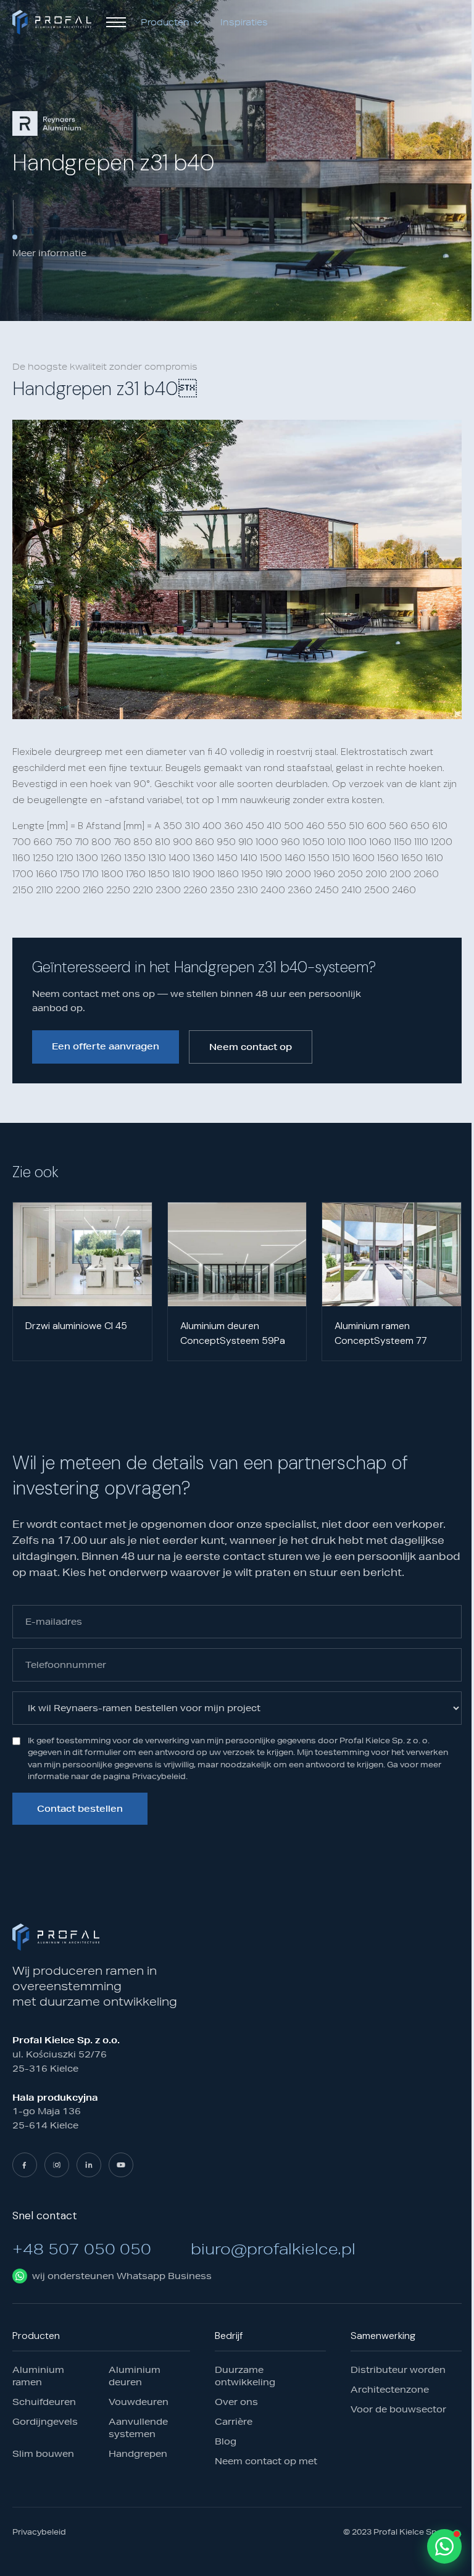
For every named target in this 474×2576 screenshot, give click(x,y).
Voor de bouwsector (398, 2409)
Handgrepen (138, 2453)
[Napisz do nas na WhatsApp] (444, 2546)
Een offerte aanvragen (106, 1046)
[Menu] (116, 22)
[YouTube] (121, 2164)
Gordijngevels (45, 2421)
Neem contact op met (266, 2461)
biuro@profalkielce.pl (273, 2248)
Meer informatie (49, 253)
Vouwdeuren (139, 2401)
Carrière (234, 2421)
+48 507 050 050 (82, 2248)
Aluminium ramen (38, 2375)
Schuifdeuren (44, 2401)
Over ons (236, 2401)
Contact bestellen (80, 1809)
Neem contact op (251, 1047)
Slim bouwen (43, 2453)
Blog (226, 2441)
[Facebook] (25, 2164)
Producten (165, 22)
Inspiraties (244, 22)
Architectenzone (390, 2389)
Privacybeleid (39, 2532)
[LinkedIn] (89, 2164)
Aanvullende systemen (138, 2427)
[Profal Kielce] (52, 22)
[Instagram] (57, 2164)
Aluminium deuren (135, 2375)
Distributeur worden (398, 2369)
